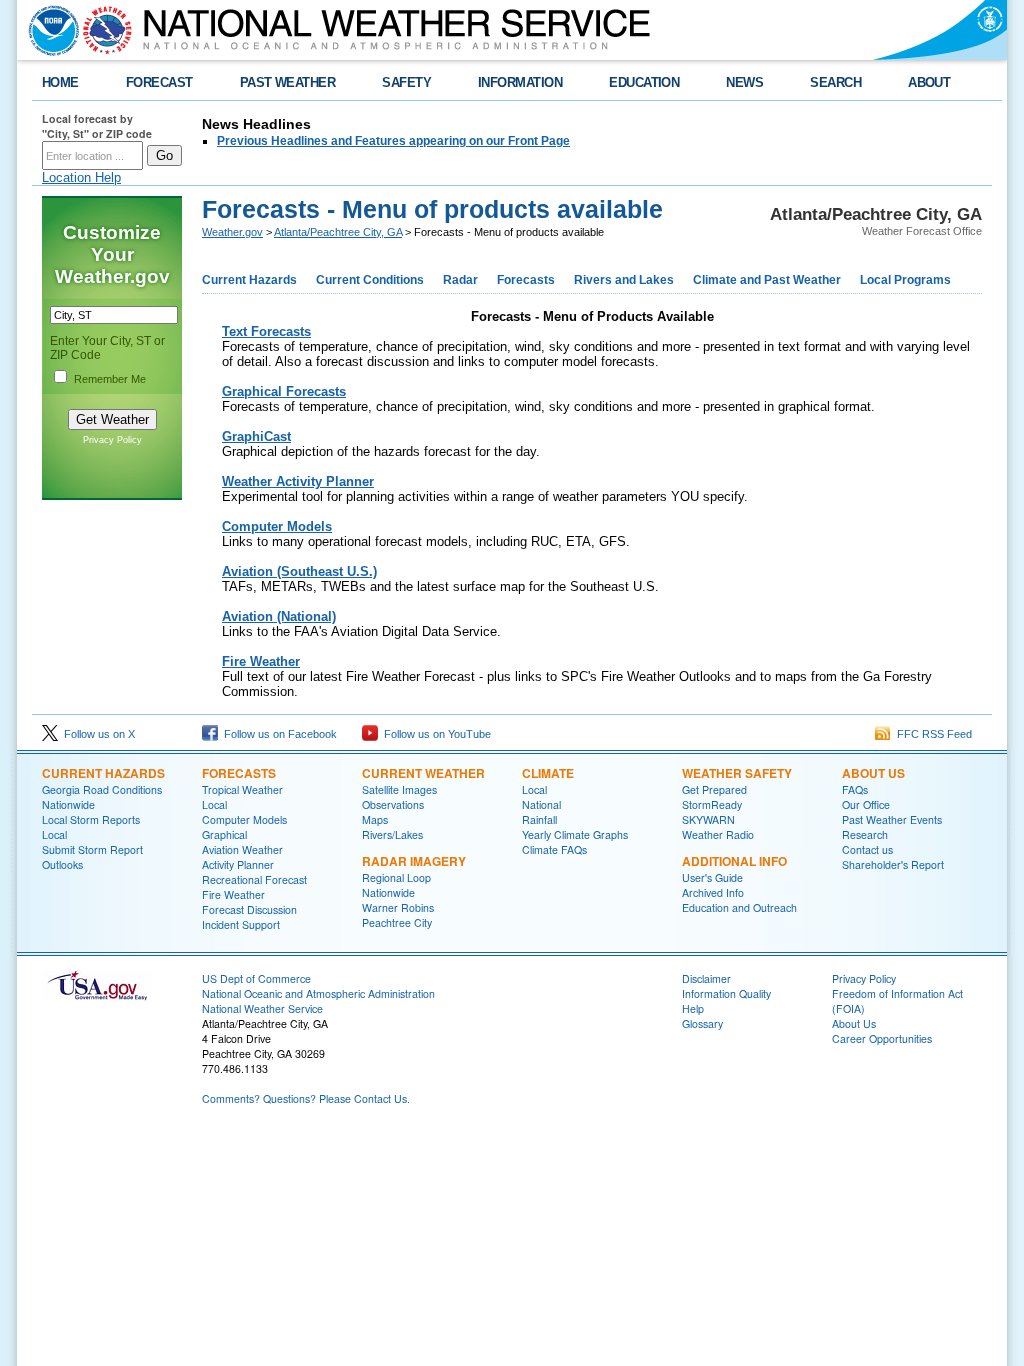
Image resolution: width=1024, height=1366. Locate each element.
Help (693, 1008)
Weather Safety (737, 773)
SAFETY (406, 82)
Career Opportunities (882, 1038)
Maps (375, 819)
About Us (873, 773)
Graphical (224, 834)
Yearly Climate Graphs (575, 834)
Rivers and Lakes (624, 280)
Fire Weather (233, 894)
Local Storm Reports (91, 819)
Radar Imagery (414, 861)
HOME (60, 82)
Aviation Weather (242, 849)
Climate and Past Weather (767, 280)
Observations (393, 804)
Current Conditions (370, 280)
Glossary (702, 1023)
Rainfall (539, 819)
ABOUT (929, 82)
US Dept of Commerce (256, 978)
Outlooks (62, 864)
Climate (548, 773)
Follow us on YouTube (434, 734)
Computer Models (244, 819)
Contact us (867, 849)
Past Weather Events (892, 819)
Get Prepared (714, 789)
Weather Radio (718, 834)
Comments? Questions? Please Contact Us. (306, 1098)
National (541, 804)
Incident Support (241, 924)
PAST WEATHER (288, 82)
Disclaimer (706, 978)
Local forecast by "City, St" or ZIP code (97, 126)
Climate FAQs (554, 849)
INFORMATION (520, 82)
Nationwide (68, 804)
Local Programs (905, 280)
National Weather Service (262, 1008)
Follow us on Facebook (277, 734)
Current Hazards (249, 280)
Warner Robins (398, 907)
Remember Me (110, 379)
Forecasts (526, 280)
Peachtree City (397, 922)
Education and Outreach (739, 907)
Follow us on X (96, 734)
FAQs (855, 789)
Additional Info (734, 861)
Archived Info (713, 892)
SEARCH (835, 82)
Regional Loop (396, 877)
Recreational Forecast (254, 879)
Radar (460, 280)
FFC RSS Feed (931, 734)
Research (865, 834)
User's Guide (712, 877)
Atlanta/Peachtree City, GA (338, 232)
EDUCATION (644, 82)
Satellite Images (399, 789)
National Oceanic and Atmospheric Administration (318, 993)
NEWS (744, 82)
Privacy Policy (112, 440)
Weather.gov (232, 232)
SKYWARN (708, 819)
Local (54, 834)
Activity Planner (238, 864)
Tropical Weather (242, 789)
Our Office (866, 804)
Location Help (81, 177)
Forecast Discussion (249, 909)
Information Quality (726, 993)
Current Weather (423, 773)
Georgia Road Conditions (102, 789)
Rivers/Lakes (392, 834)
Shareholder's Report (893, 864)
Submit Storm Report (92, 849)
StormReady (712, 804)
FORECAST (159, 82)
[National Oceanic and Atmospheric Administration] (49, 30)
